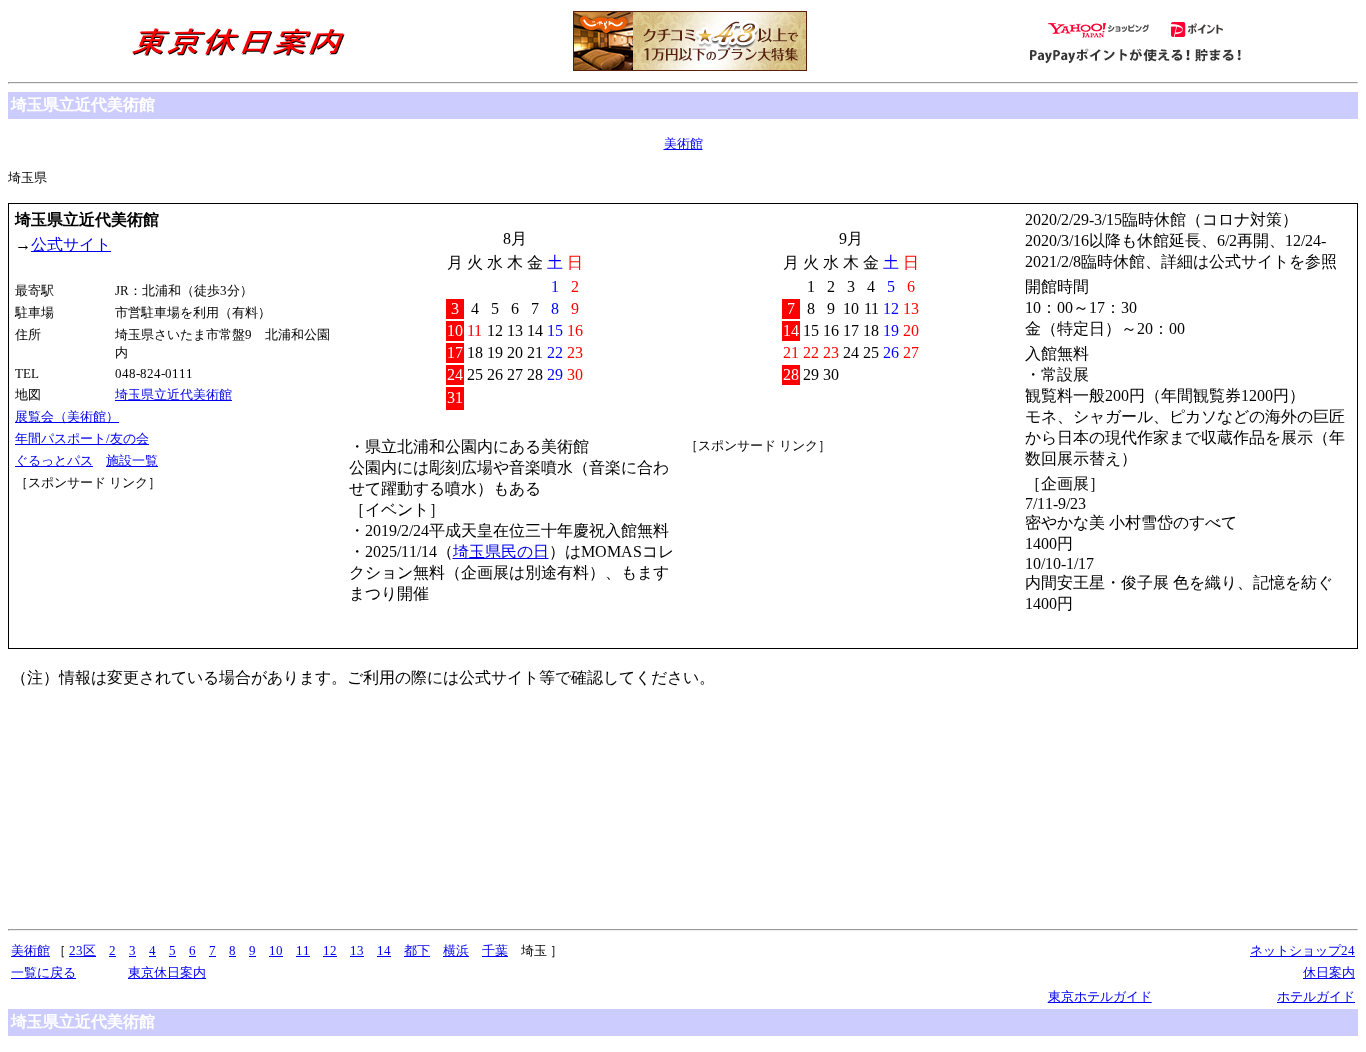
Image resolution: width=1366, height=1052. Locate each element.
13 (357, 950)
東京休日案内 (167, 972)
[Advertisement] (105, 567)
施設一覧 (132, 460)
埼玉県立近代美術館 (173, 394)
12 (330, 950)
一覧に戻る (43, 972)
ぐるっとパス (54, 460)
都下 (417, 950)
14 (384, 950)
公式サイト (71, 244)
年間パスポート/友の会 (82, 438)
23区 (82, 950)
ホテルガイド (1316, 996)
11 (303, 950)
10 (276, 950)
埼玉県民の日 (501, 551)
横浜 (456, 950)
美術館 (683, 143)
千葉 (495, 950)
